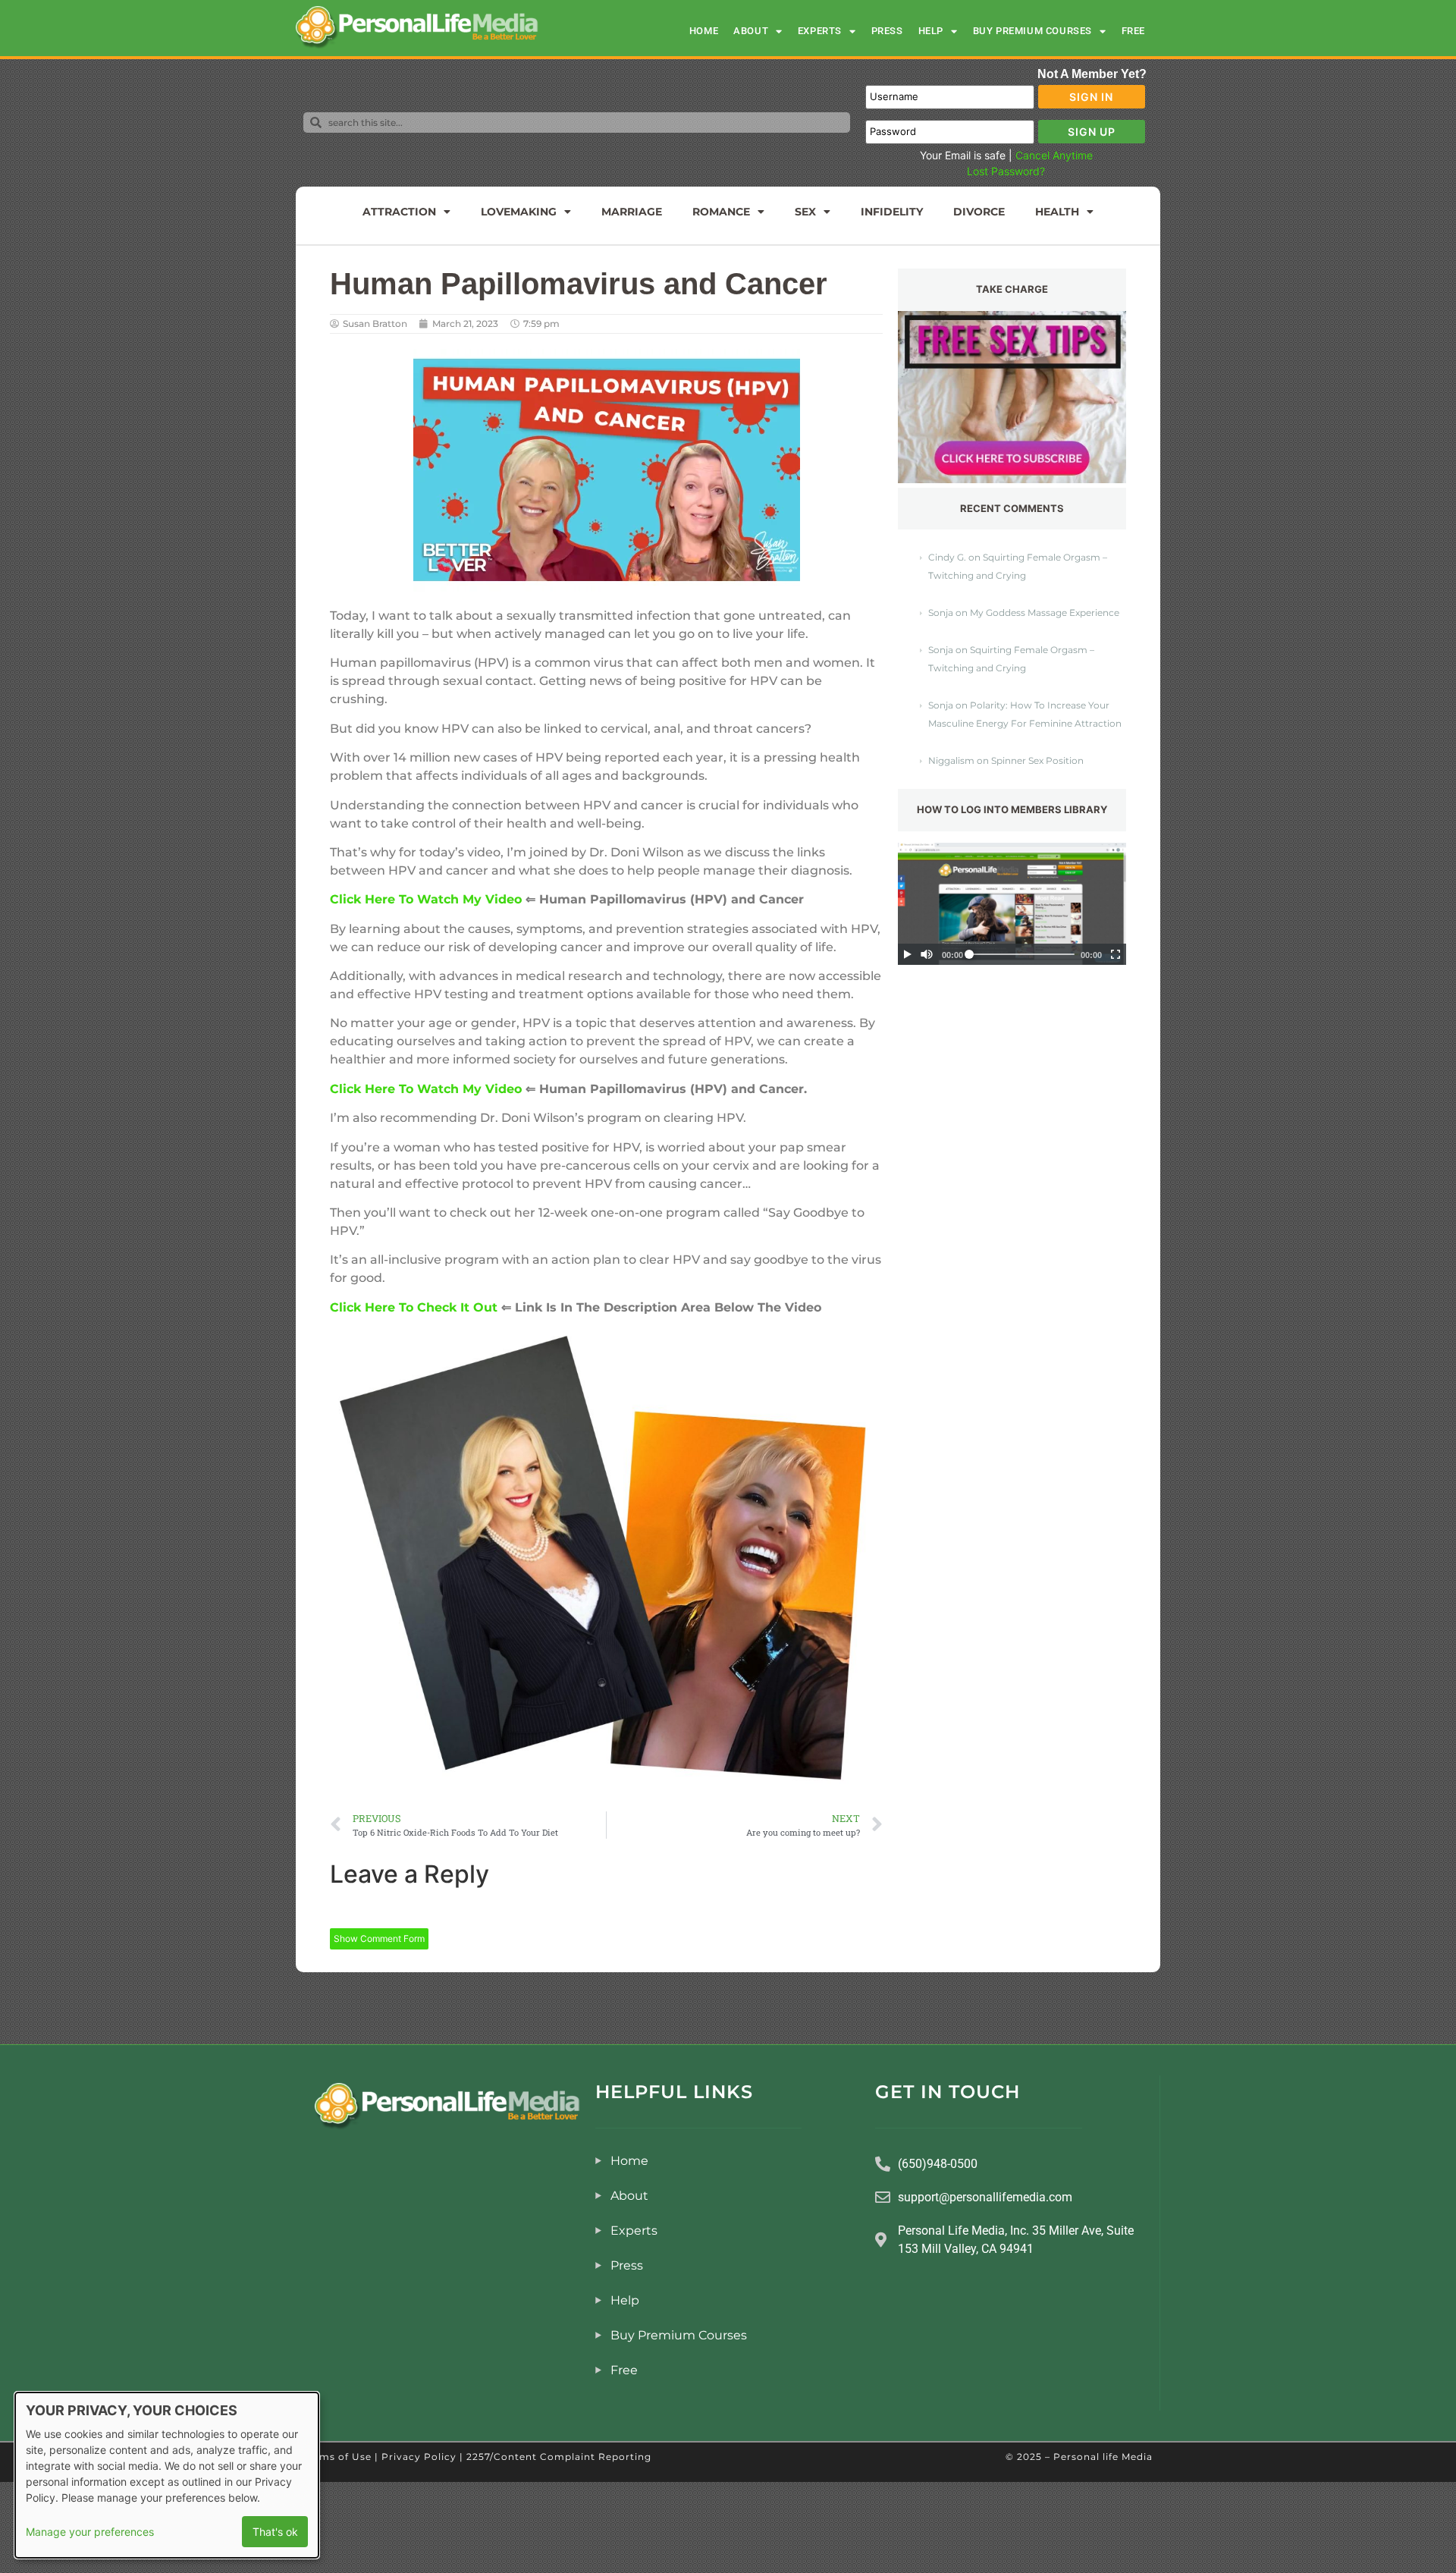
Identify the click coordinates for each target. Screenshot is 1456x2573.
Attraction (399, 212)
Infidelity (892, 212)
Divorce (979, 212)
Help (931, 31)
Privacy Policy (419, 2457)
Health (1057, 212)
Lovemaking (519, 212)
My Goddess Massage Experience (1045, 613)
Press (887, 31)
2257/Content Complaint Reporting (559, 2457)
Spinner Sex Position (1037, 760)
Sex (805, 212)
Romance (721, 212)
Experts (820, 31)
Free (1133, 31)
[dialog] (167, 2475)
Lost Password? (1006, 171)
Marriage (632, 212)
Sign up (1092, 132)
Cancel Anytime (1054, 155)
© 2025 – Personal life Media (1079, 2457)
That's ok (275, 2532)
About (751, 31)
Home (704, 31)
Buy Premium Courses (1032, 31)
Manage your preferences (90, 2532)
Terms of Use (337, 2457)
